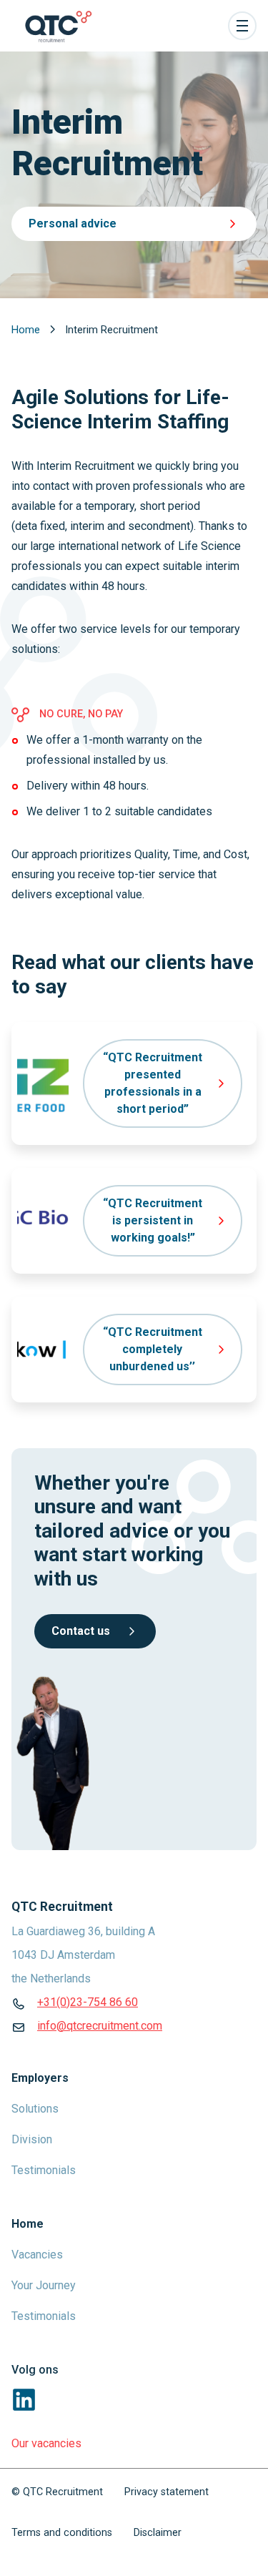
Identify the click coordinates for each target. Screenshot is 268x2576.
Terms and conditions (62, 2533)
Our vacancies (46, 2443)
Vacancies (37, 2255)
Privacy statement (167, 2492)
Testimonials (44, 2170)
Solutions (35, 2109)
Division (32, 2139)
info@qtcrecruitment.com (100, 2026)
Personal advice (73, 223)
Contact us (81, 1631)
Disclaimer (158, 2533)
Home (27, 330)
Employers (40, 2078)
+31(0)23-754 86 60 (88, 2002)
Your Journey (44, 2285)
